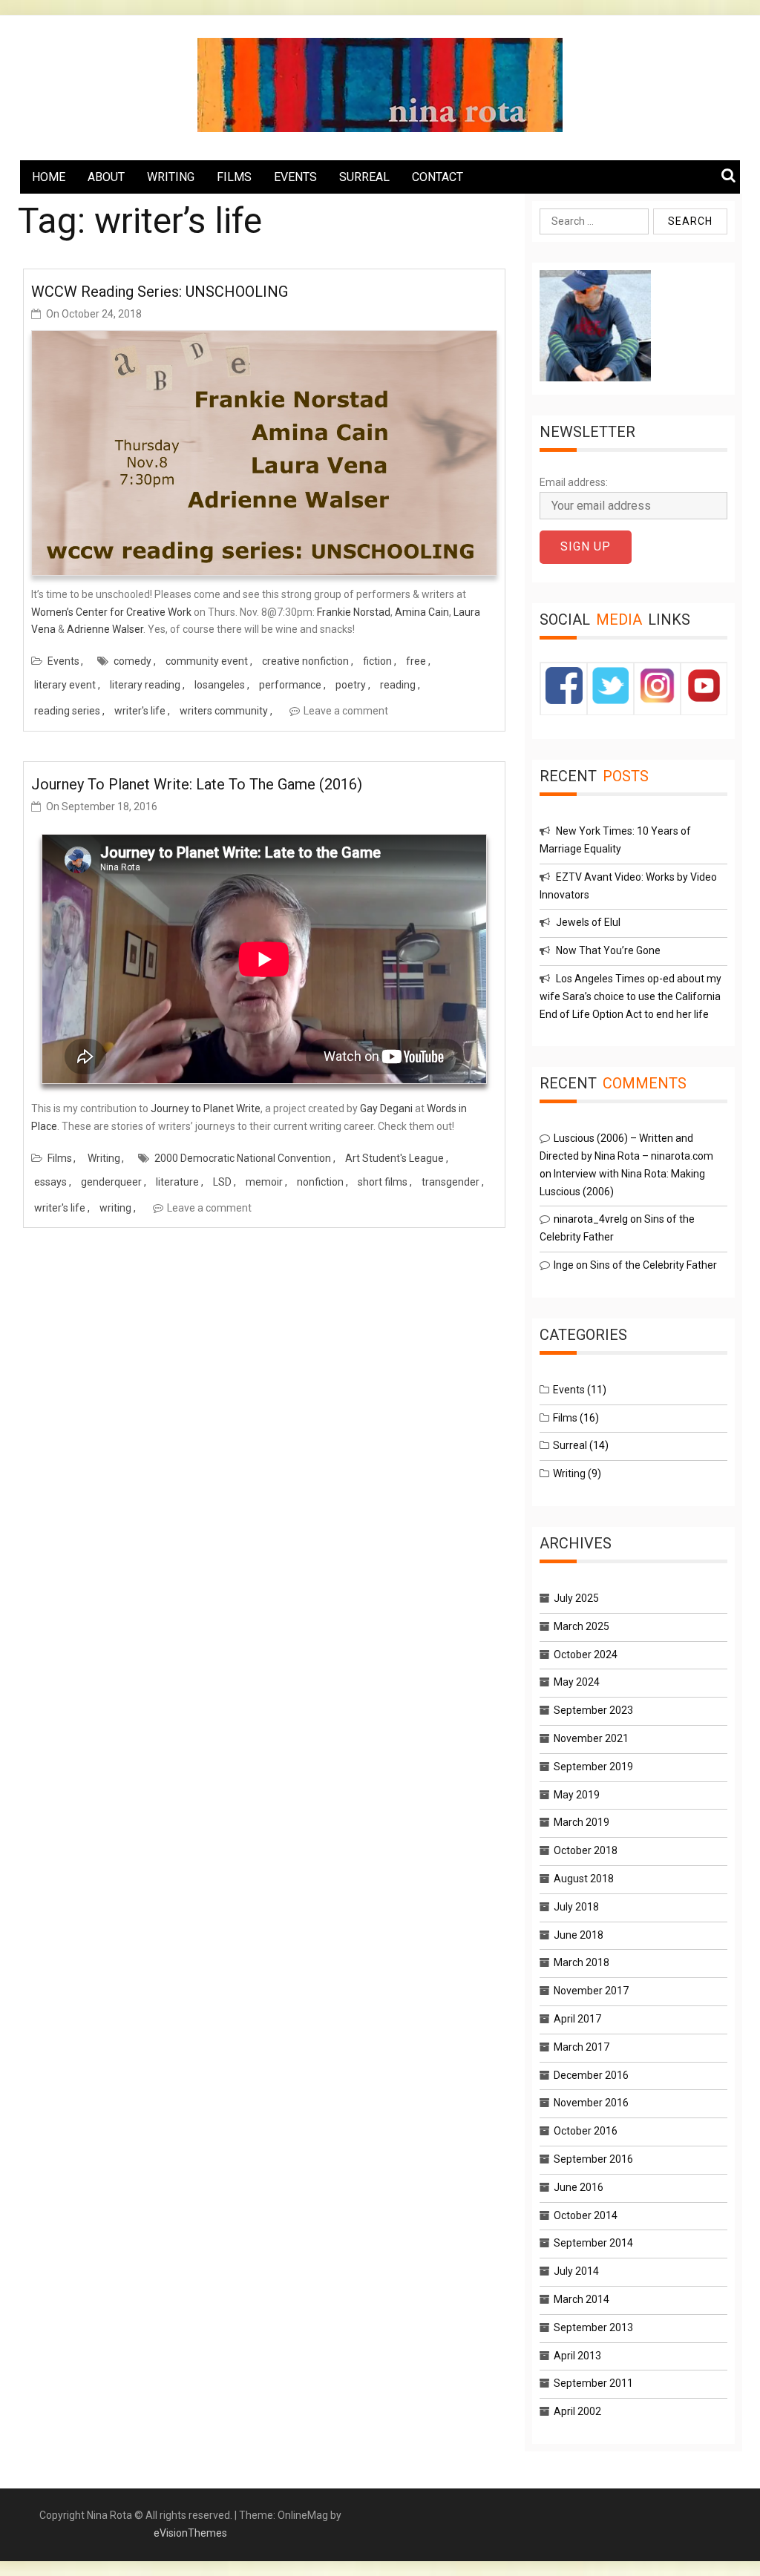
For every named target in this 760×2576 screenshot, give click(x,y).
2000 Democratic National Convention (243, 1158)
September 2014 (593, 2243)
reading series (67, 711)
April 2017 (577, 2019)
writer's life (140, 711)
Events (63, 661)
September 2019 (593, 1767)
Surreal (570, 1445)
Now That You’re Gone (608, 950)
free (416, 661)
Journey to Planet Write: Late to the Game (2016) (197, 784)
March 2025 (582, 1626)
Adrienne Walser (105, 629)
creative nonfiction (305, 661)
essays (50, 1182)
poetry (351, 685)
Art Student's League (394, 1158)
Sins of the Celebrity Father (653, 1265)
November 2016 (591, 2103)
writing (115, 1208)
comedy (132, 661)
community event (207, 661)
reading (398, 685)
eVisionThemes (190, 2533)
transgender (451, 1182)
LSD (222, 1182)
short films (383, 1182)
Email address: (574, 482)
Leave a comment (346, 711)
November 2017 (591, 1991)
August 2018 (584, 1879)
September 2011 (593, 2383)
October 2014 (586, 2215)
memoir (264, 1182)
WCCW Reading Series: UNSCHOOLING (160, 292)
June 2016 (579, 2187)
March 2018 (582, 1962)
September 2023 (593, 1710)
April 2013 (577, 2356)
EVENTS (295, 177)
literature (177, 1182)
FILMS (234, 177)
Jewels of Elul (588, 922)
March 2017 (582, 2047)
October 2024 (586, 1655)
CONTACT (438, 177)
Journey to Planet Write (206, 1108)
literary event (65, 685)
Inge (564, 1265)
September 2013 (593, 2327)
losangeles (220, 685)
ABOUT (106, 177)
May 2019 (577, 1795)
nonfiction (320, 1182)
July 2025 (576, 1598)
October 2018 (586, 1850)
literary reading (145, 685)
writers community (224, 711)
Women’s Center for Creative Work (111, 612)
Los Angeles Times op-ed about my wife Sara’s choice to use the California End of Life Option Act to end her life (630, 996)
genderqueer (111, 1182)
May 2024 (577, 1682)
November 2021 (591, 1738)
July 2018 (576, 1907)
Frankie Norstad (354, 612)
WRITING (171, 177)
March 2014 (582, 2299)
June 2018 (579, 1935)
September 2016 (593, 2159)
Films (60, 1158)
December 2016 (591, 2075)
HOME (49, 177)
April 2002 (577, 2411)
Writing (104, 1158)
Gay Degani (386, 1108)
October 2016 (586, 2131)
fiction (377, 661)
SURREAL (364, 177)
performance (290, 685)
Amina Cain (422, 612)
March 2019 (582, 1822)
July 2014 (576, 2271)
